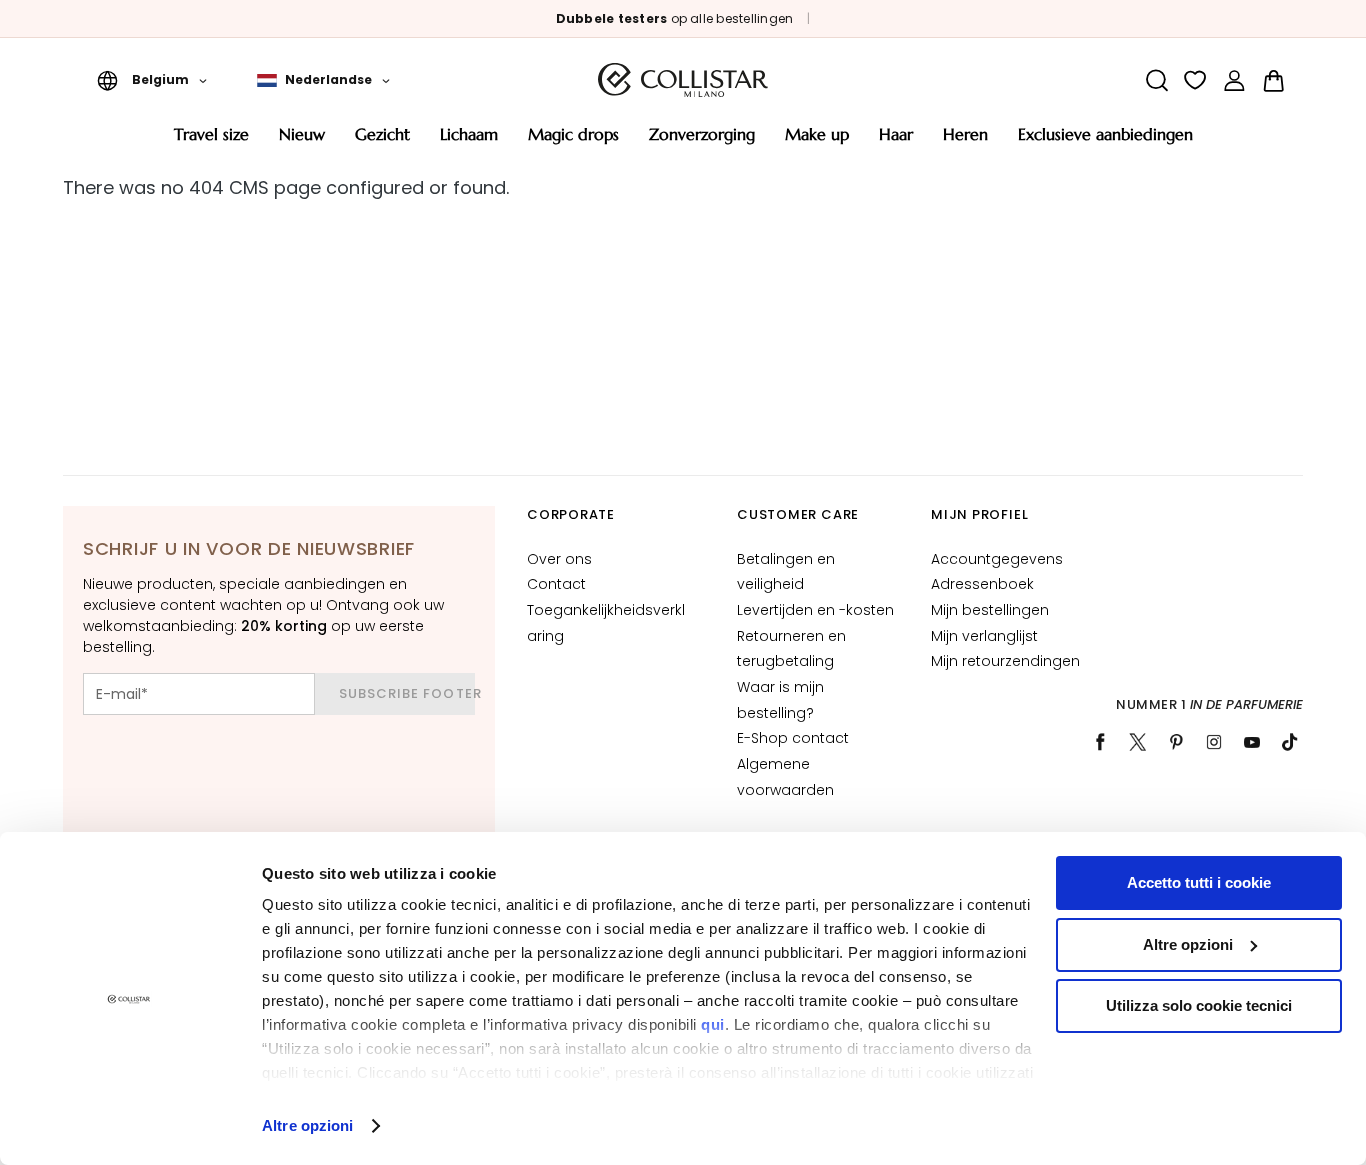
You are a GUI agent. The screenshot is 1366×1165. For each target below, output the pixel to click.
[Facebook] (1100, 742)
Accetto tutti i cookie (1199, 882)
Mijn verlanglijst (984, 636)
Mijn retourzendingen (1005, 661)
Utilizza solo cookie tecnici (1199, 1005)
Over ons (559, 559)
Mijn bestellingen (990, 610)
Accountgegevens (997, 559)
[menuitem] (211, 141)
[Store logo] (683, 80)
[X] (1138, 742)
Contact (556, 584)
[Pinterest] (1176, 742)
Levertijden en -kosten (815, 610)
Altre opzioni (307, 1125)
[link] (1234, 80)
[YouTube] (1252, 742)
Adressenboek (982, 584)
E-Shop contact (793, 738)
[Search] (1156, 80)
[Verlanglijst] (1195, 80)
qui (713, 1024)
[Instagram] (1214, 742)
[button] (152, 80)
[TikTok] (1290, 742)
